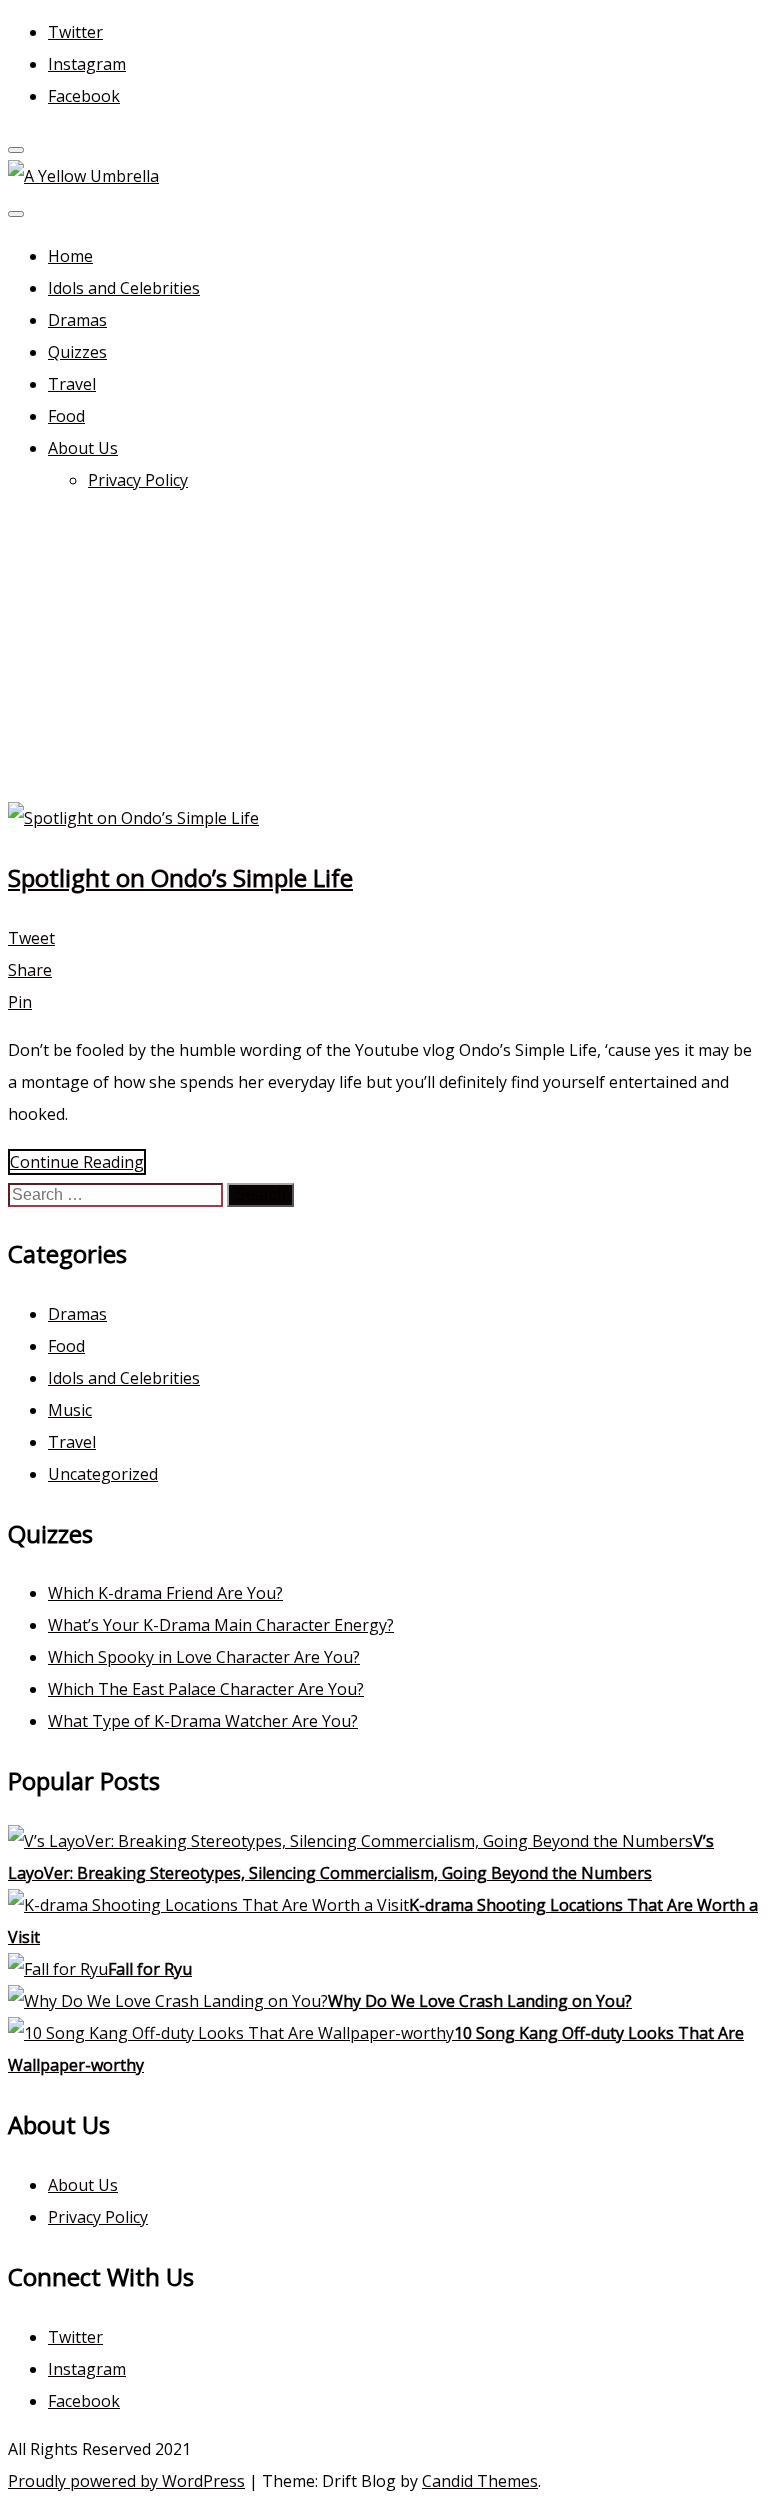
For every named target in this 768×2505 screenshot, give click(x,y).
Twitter (75, 32)
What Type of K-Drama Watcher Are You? (203, 1721)
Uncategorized (103, 1474)
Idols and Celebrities (124, 288)
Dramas (77, 320)
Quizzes (77, 352)
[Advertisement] (384, 652)
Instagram (87, 64)
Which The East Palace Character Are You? (206, 1689)
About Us (83, 448)
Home (70, 256)
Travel (72, 384)
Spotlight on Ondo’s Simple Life (180, 877)
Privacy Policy (138, 480)
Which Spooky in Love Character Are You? (204, 1657)
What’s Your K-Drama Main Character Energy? (221, 1625)
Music (70, 1410)
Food (66, 416)
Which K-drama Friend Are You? (165, 1593)
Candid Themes (480, 2481)
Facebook (84, 96)
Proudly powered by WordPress (126, 2481)
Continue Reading (77, 1162)
